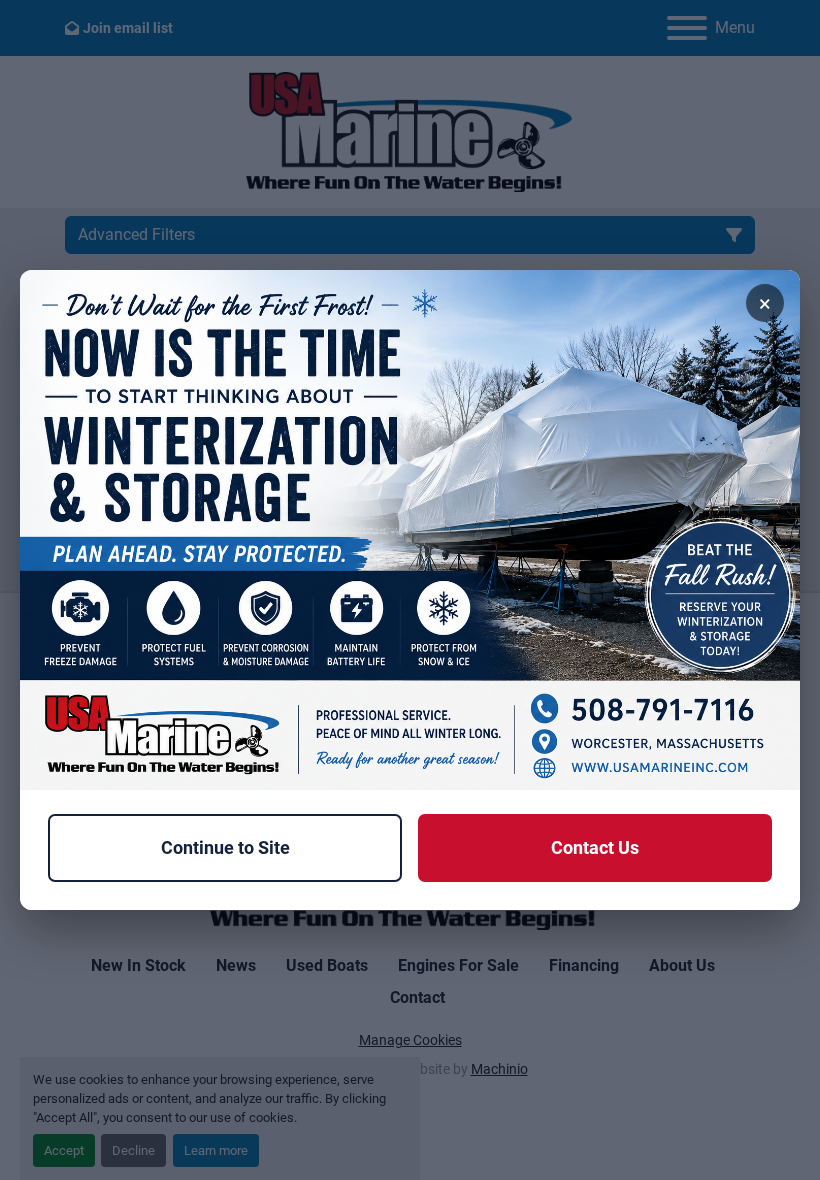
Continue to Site (225, 847)
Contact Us (595, 847)
